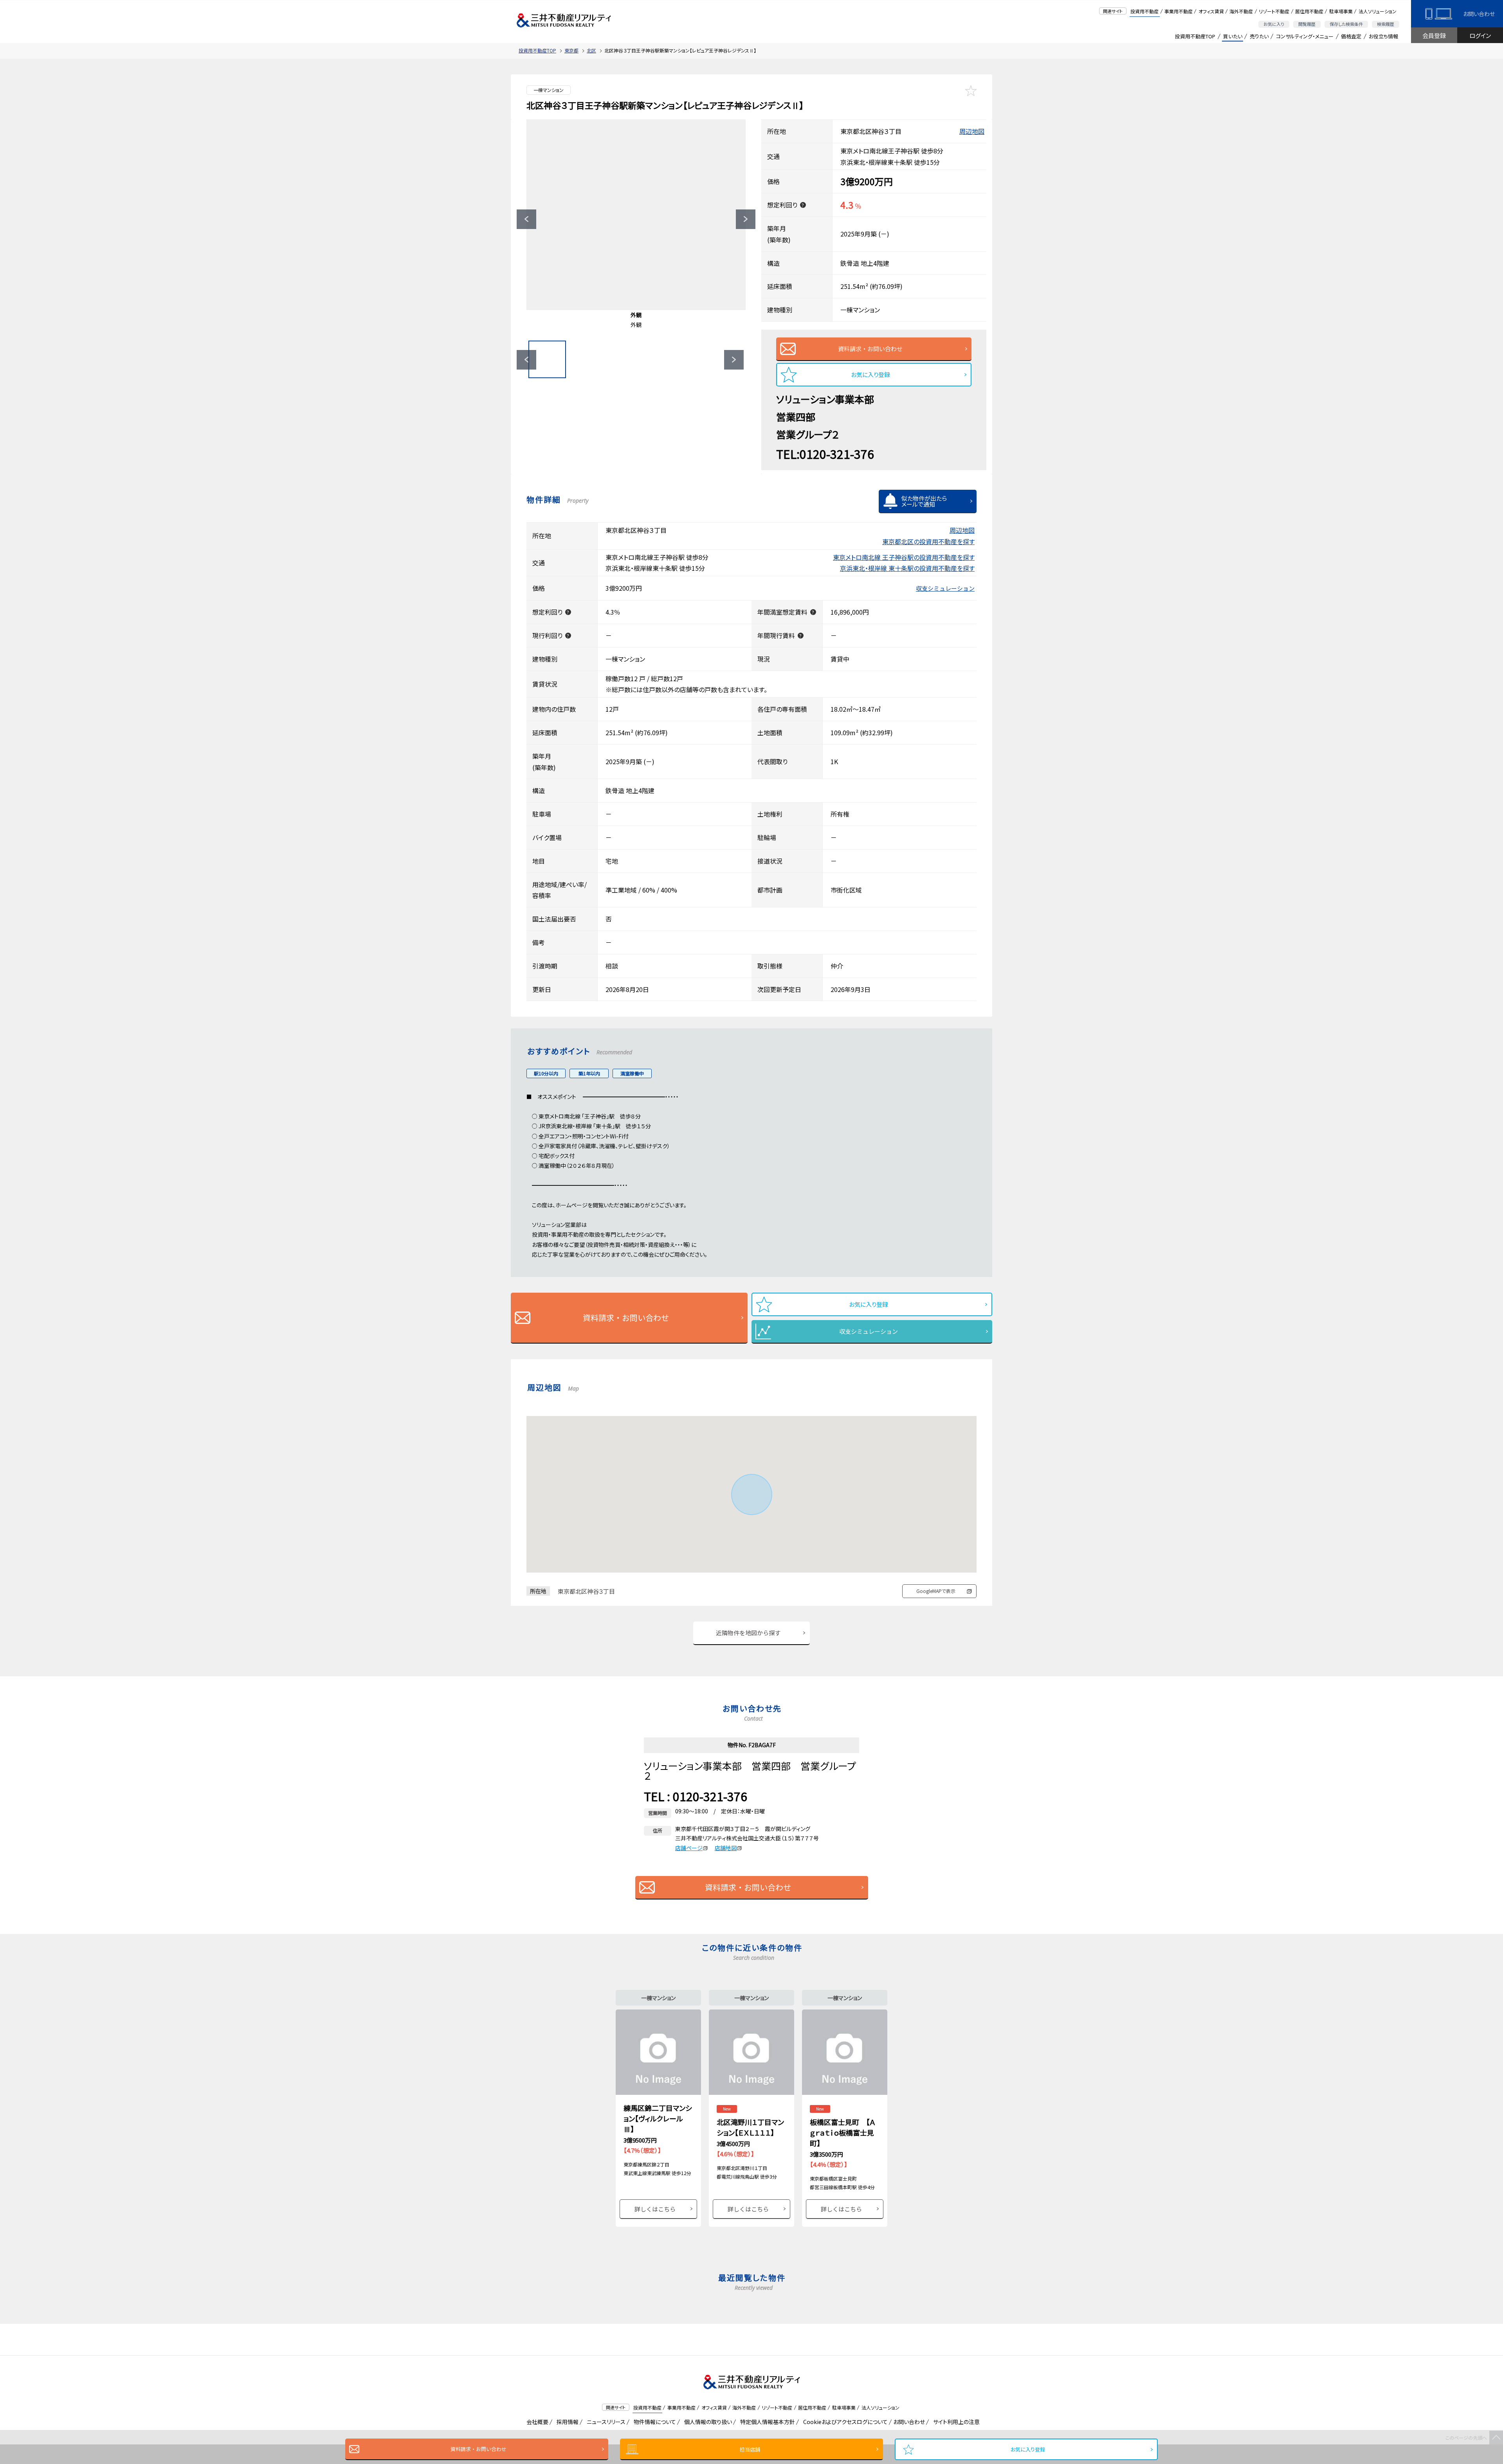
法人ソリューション (1378, 11)
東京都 (571, 50)
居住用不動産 (1309, 11)
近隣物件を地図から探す (748, 1633)
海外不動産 (1241, 11)
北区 (591, 50)
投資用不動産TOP (1195, 36)
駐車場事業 (1341, 11)
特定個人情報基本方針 (766, 2422)
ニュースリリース (605, 2422)
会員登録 (1434, 35)
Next (746, 219)
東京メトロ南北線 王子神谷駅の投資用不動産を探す (904, 557)
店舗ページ (689, 1848)
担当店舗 (750, 2449)
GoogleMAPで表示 (936, 1591)
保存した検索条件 (1346, 24)
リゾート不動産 (1274, 11)
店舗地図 (726, 1848)
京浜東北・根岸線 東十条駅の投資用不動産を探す (907, 568)
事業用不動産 (1179, 11)
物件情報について (653, 2422)
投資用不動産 (1144, 11)
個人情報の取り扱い (707, 2422)
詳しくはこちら (655, 2209)
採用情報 (566, 2422)
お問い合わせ (1479, 14)
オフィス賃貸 (1211, 11)
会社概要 (536, 2422)
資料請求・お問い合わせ (478, 2449)
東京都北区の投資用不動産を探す (928, 541)
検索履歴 (1386, 24)
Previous (526, 219)
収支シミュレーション (945, 588)
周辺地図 (972, 131)
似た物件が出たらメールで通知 (924, 501)
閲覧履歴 (1307, 24)
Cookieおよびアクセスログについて (844, 2422)
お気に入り (1274, 24)
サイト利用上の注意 (955, 2422)
